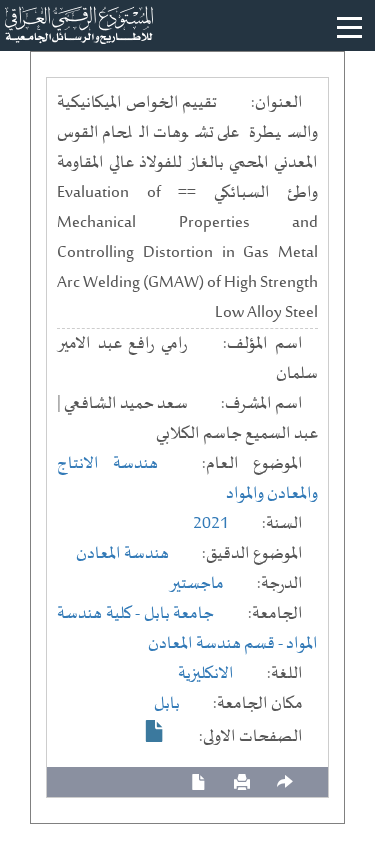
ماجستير (196, 584)
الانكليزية (206, 674)
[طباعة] (242, 782)
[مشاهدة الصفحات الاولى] (155, 731)
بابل (167, 704)
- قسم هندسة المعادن (217, 644)
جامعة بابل (179, 614)
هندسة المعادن (122, 554)
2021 (211, 524)
